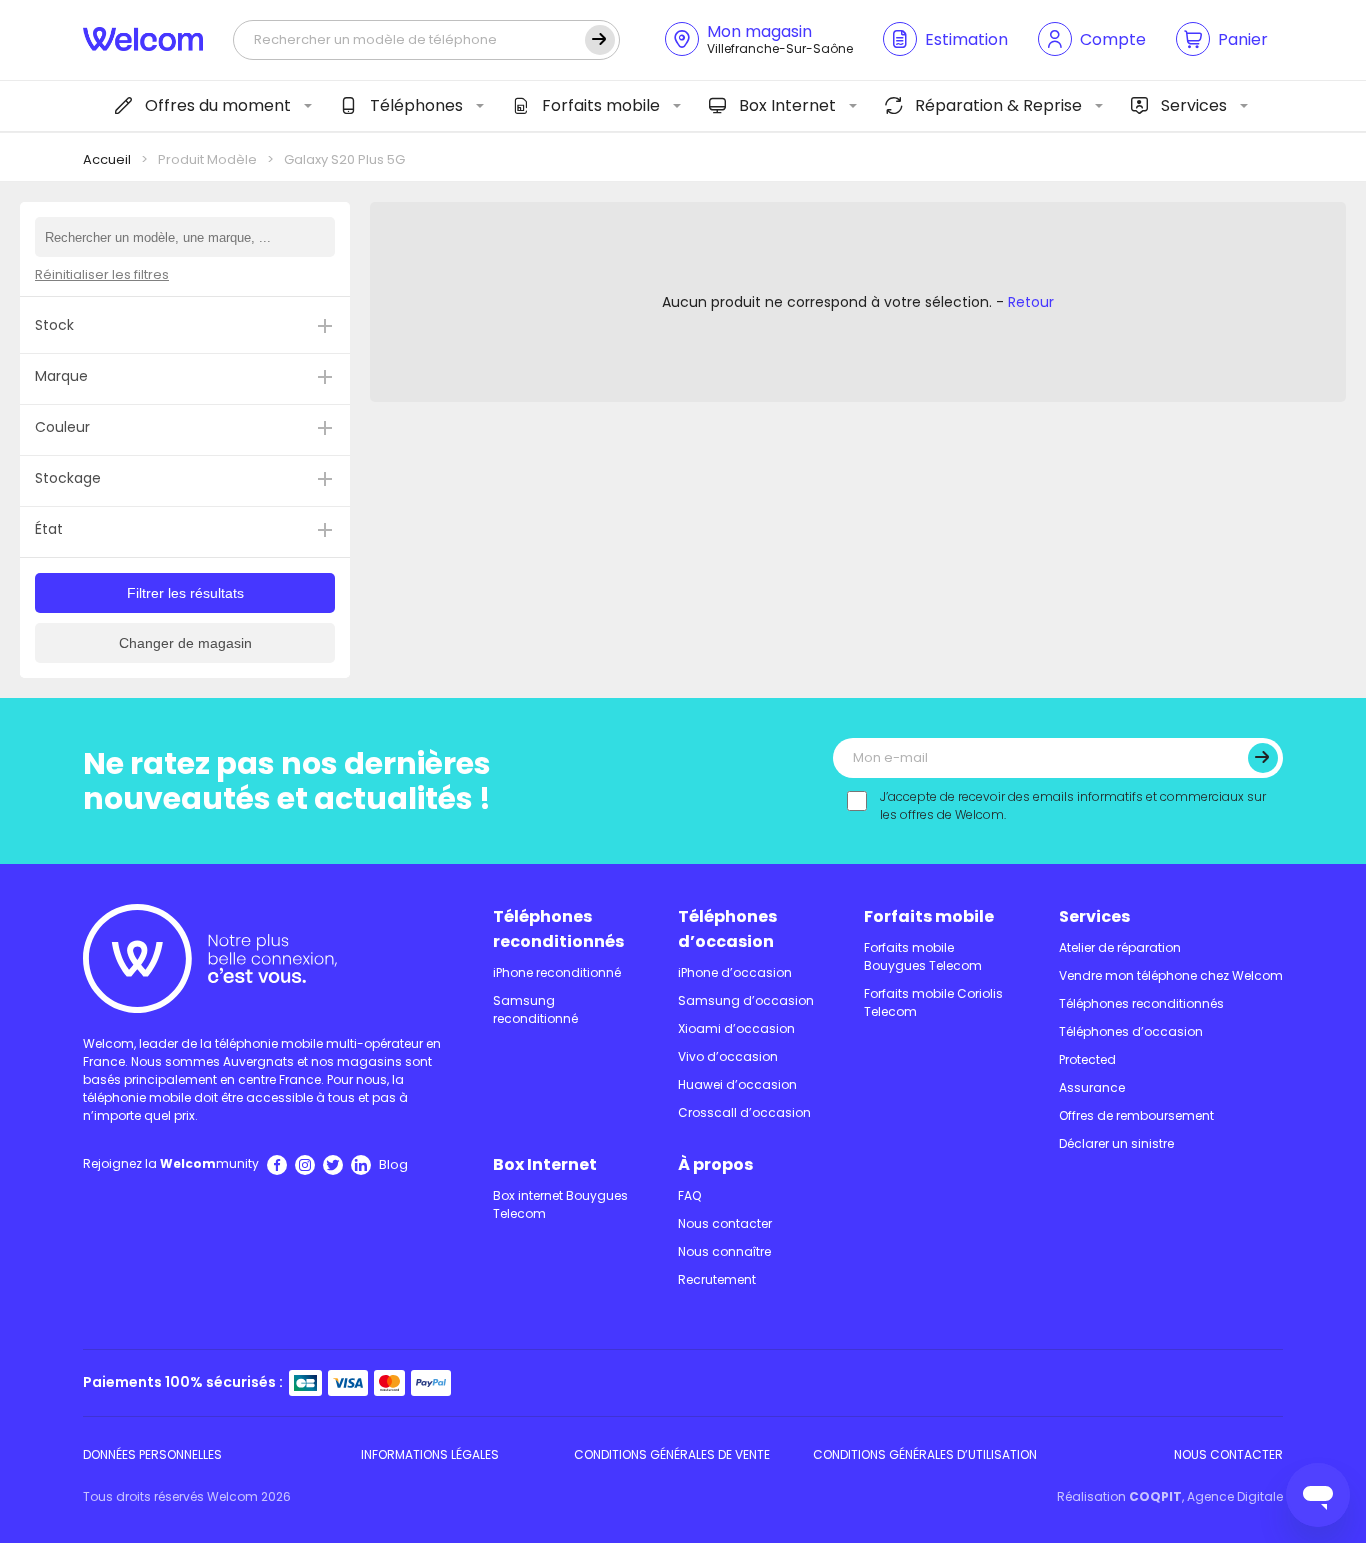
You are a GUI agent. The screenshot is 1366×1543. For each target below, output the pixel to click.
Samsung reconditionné (535, 1009)
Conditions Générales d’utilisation (925, 1454)
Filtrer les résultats (185, 593)
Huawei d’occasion (737, 1084)
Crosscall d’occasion (744, 1112)
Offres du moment (218, 105)
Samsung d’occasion (746, 1000)
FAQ (689, 1195)
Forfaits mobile (601, 105)
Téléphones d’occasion (727, 929)
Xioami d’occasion (736, 1028)
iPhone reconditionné (557, 972)
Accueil (107, 159)
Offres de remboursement (1136, 1115)
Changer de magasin (185, 643)
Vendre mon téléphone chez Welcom (1171, 975)
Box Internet (787, 105)
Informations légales (430, 1454)
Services (1194, 105)
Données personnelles (152, 1454)
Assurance (1092, 1087)
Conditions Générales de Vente (672, 1454)
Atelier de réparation (1120, 947)
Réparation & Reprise (998, 105)
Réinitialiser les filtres (102, 274)
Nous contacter (725, 1223)
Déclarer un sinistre (1116, 1143)
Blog (393, 1164)
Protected (1087, 1059)
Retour (1031, 302)
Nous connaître (724, 1251)
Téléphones (416, 105)
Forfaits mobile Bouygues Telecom (923, 956)
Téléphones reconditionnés (558, 929)
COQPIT (1155, 1496)
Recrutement (717, 1279)
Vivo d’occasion (728, 1056)
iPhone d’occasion (735, 972)
